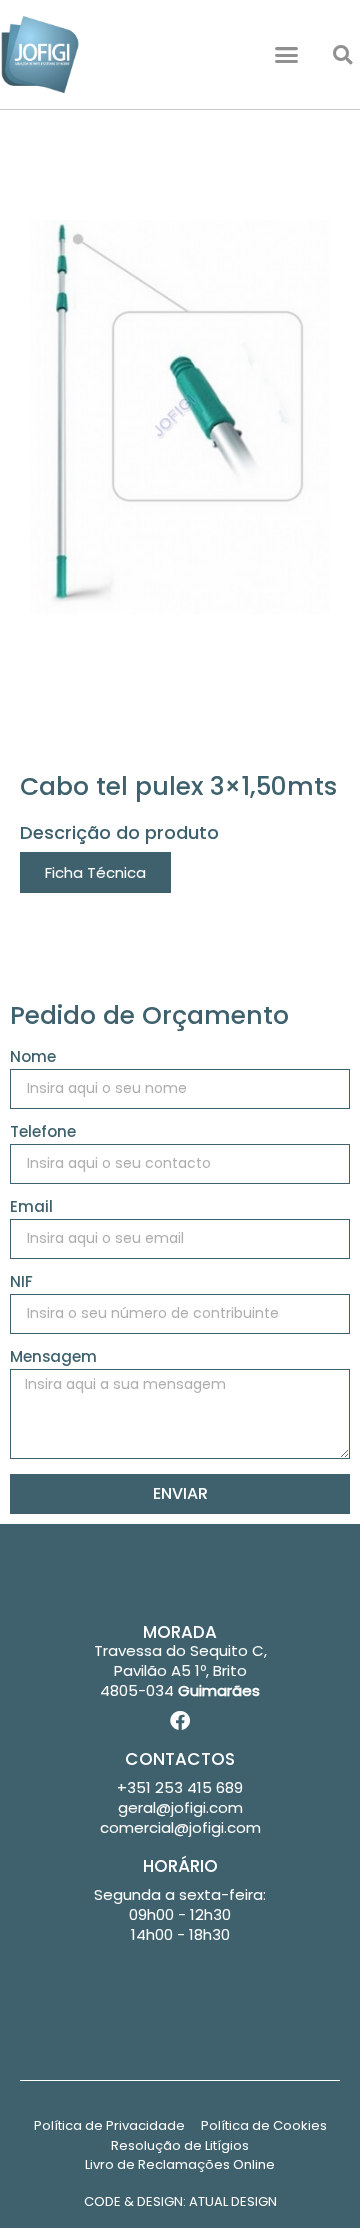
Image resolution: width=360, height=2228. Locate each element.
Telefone (43, 1133)
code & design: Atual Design (180, 2201)
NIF (21, 1283)
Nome (33, 1058)
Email (31, 1208)
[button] (287, 55)
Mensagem (53, 1358)
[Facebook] (180, 1721)
